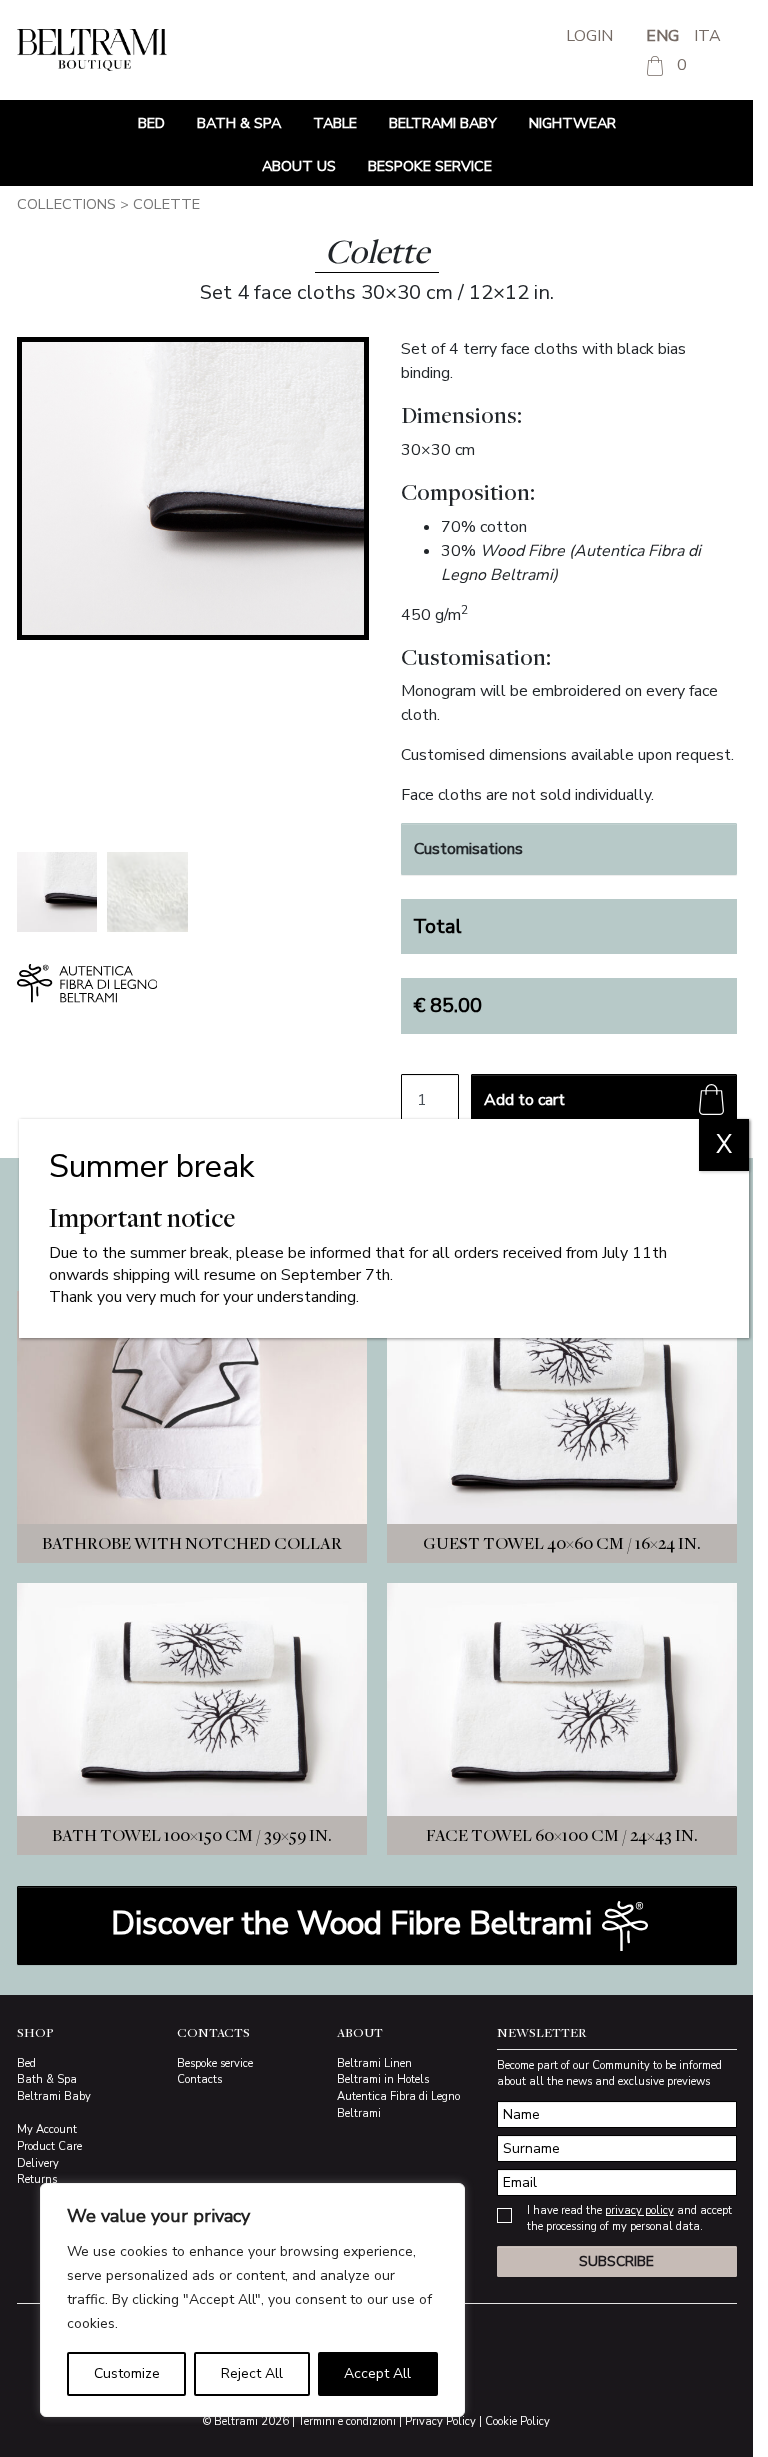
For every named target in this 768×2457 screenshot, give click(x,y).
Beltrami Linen (374, 2063)
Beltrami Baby (443, 123)
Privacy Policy (440, 2421)
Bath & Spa (239, 123)
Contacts (199, 2079)
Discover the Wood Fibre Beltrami (355, 1923)
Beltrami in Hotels (383, 2079)
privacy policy (639, 2210)
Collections (66, 204)
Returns (37, 2179)
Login (589, 36)
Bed (151, 123)
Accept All (377, 2373)
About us (299, 166)
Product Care (49, 2146)
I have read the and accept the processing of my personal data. (629, 2219)
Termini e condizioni (347, 2421)
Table (335, 123)
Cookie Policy (517, 2421)
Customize (127, 2373)
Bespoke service (430, 166)
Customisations (468, 849)
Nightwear (572, 123)
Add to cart (524, 1100)
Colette (166, 204)
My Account (47, 2129)
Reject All (252, 2373)
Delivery (38, 2163)
